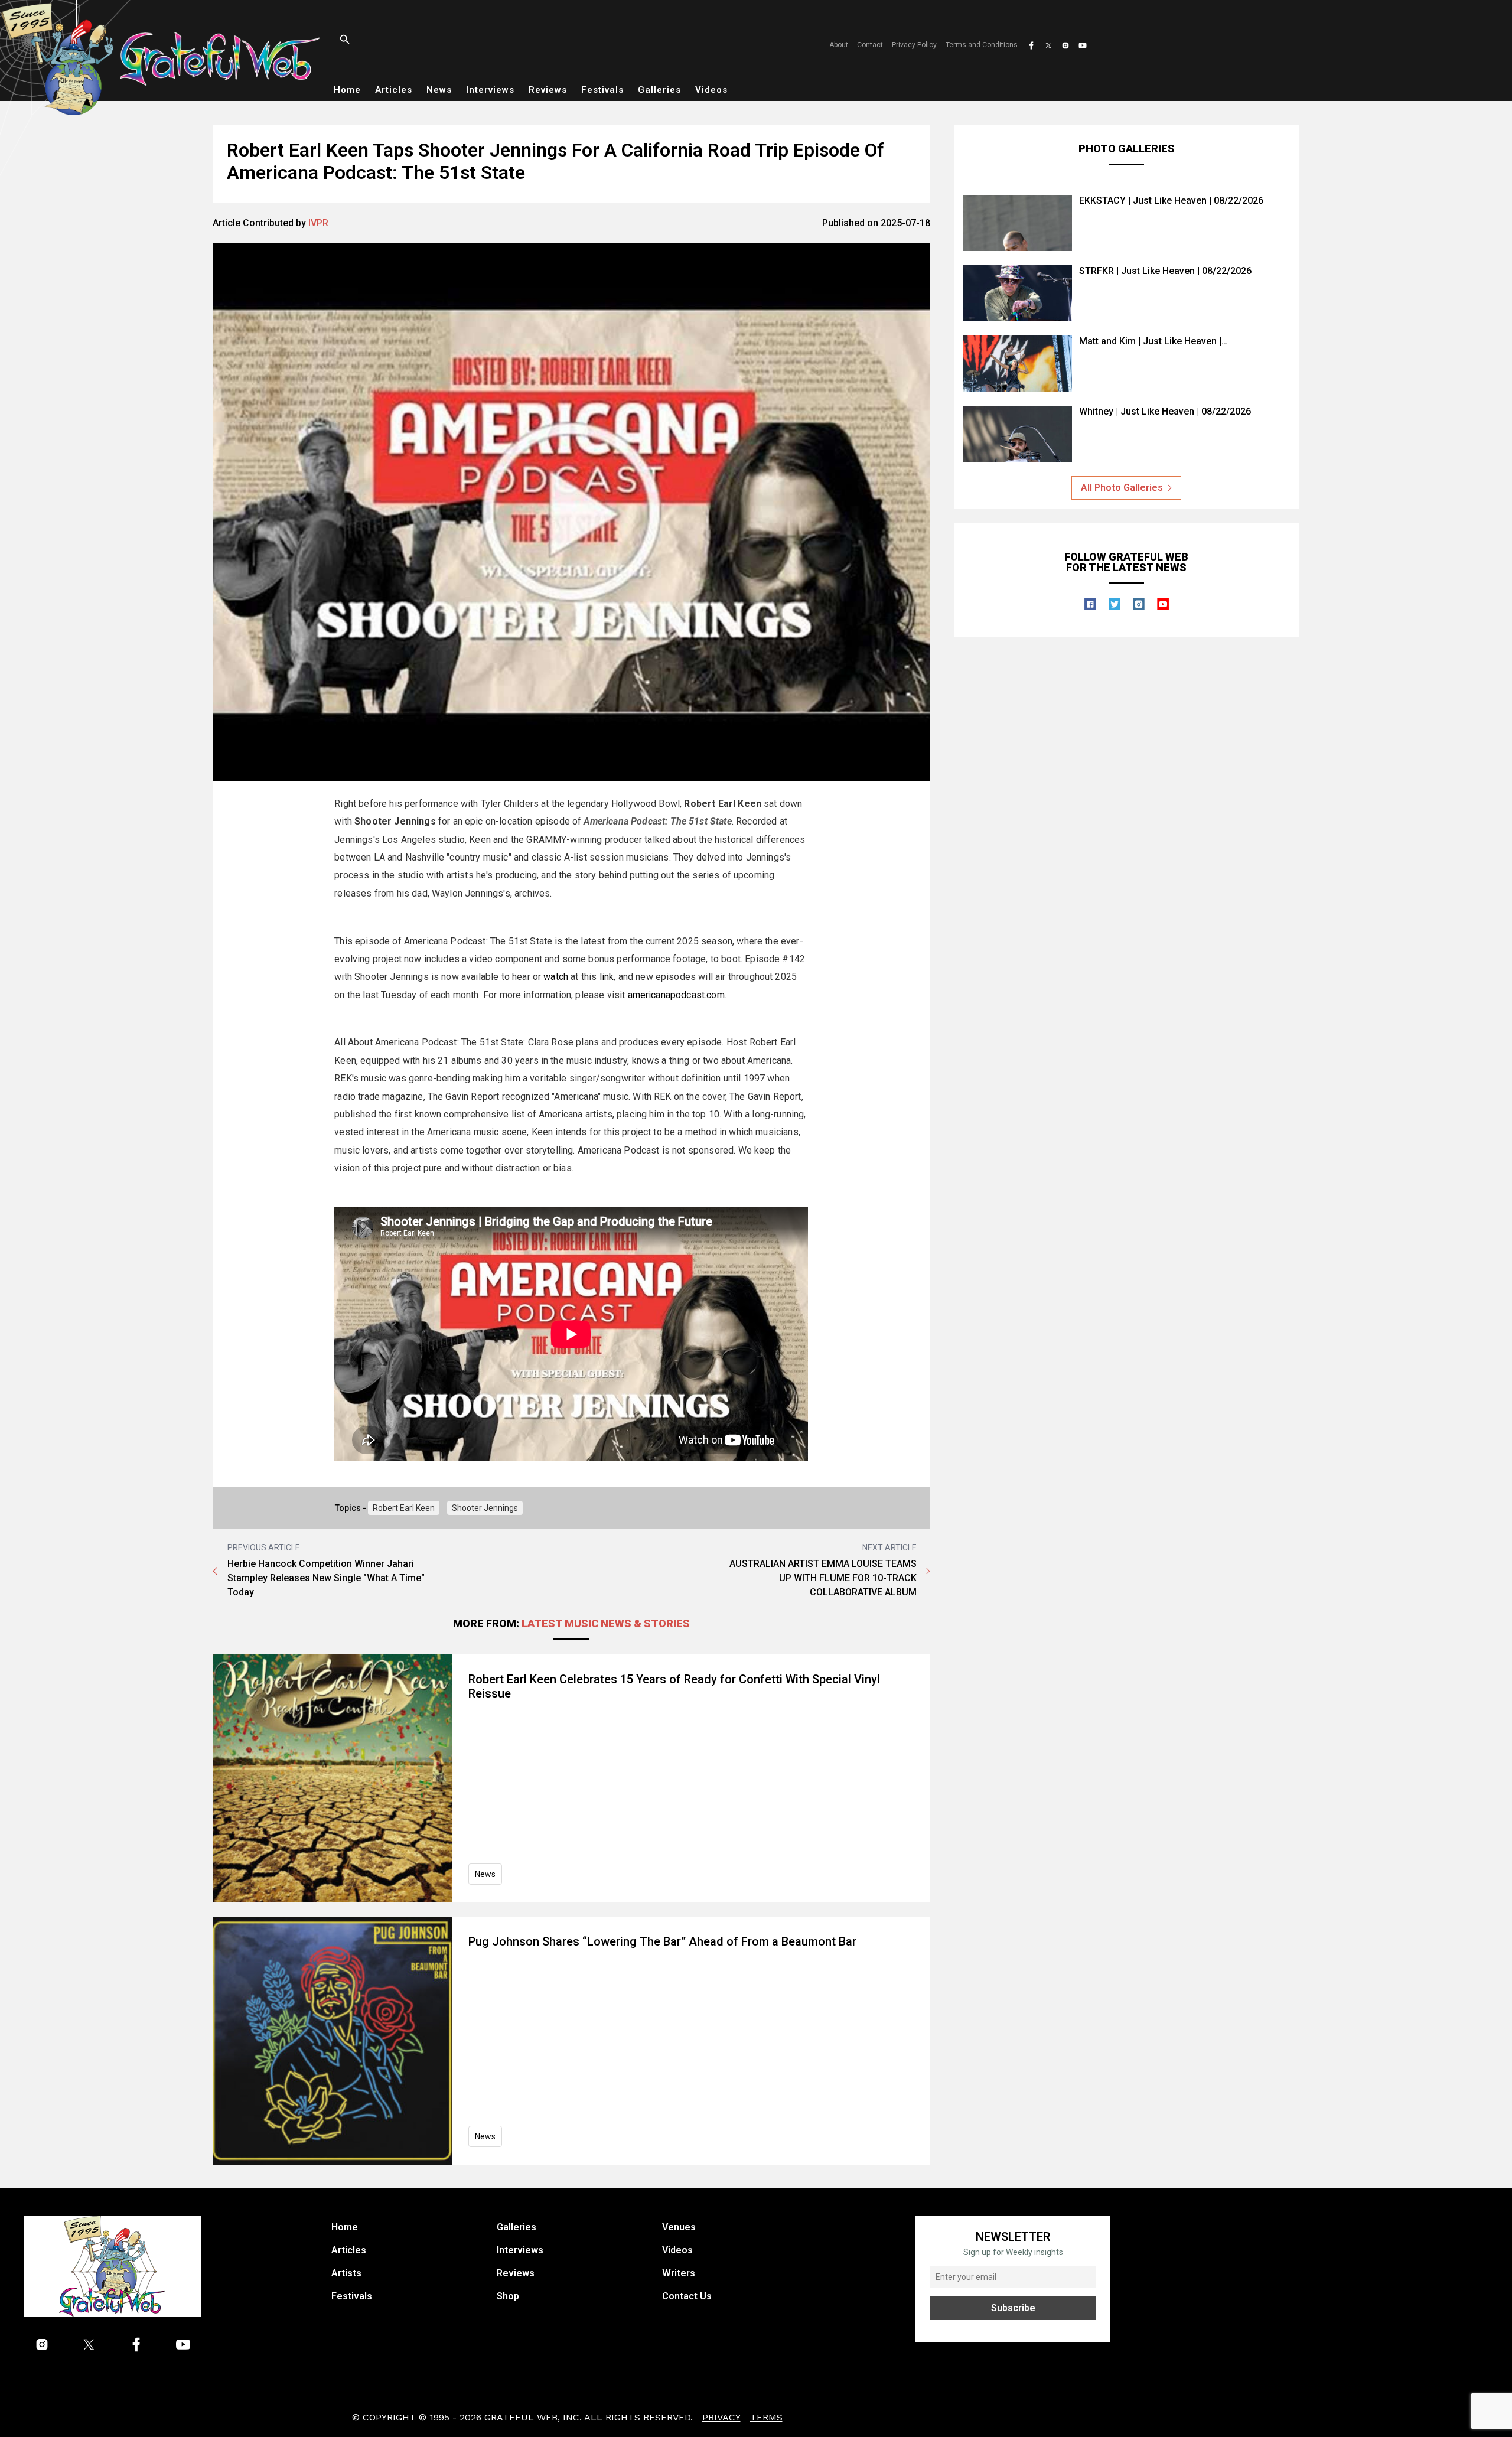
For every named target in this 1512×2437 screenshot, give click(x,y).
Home (347, 90)
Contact (870, 45)
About (839, 45)
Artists (346, 2273)
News (439, 90)
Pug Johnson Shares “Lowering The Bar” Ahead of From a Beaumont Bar (662, 1941)
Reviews (548, 90)
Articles (394, 90)
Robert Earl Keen (404, 1508)
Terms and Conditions (982, 45)
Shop (508, 2296)
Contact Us (687, 2296)
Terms (766, 2417)
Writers (679, 2273)
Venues (679, 2227)
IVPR (318, 223)
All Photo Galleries (1122, 488)
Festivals (602, 90)
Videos (711, 90)
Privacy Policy (914, 45)
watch (556, 977)
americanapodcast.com (676, 995)
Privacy (721, 2417)
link (607, 977)
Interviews (490, 90)
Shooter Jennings (485, 1508)
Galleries (659, 90)
